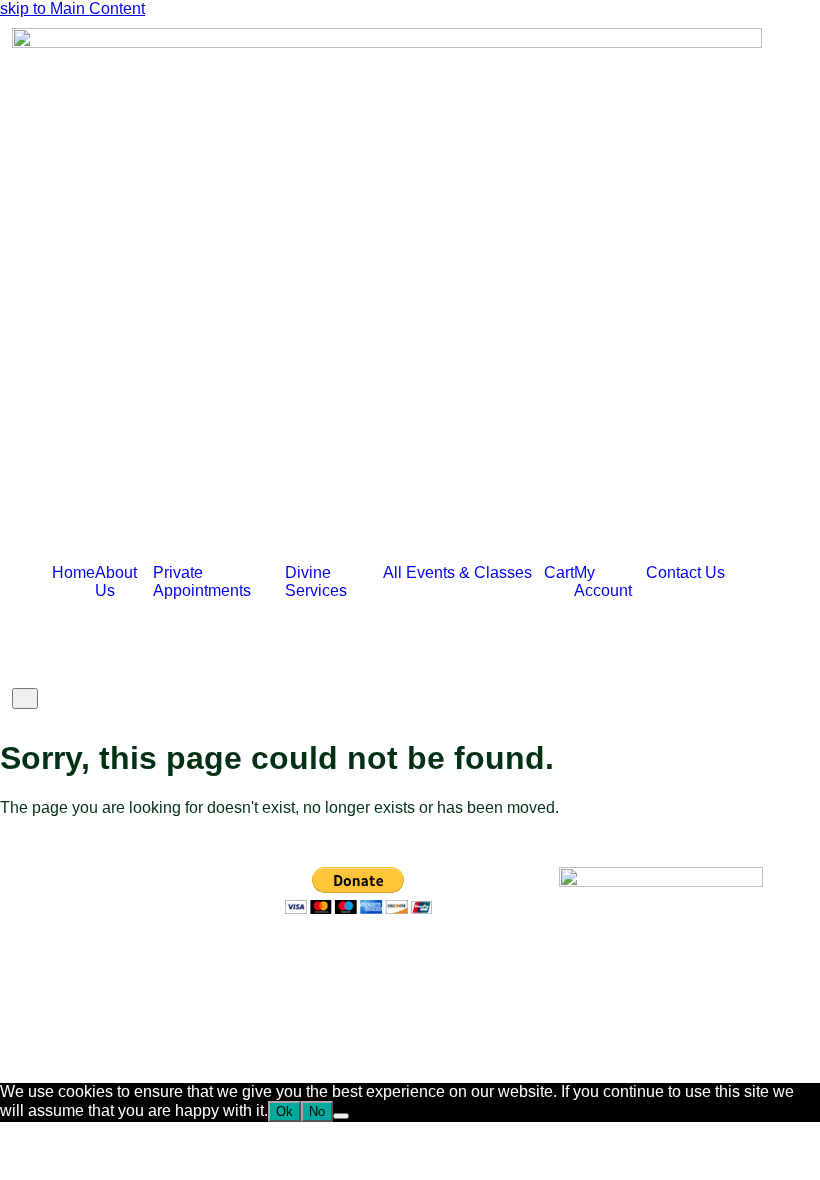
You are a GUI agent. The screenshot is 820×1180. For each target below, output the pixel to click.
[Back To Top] (6, 1073)
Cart (559, 572)
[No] (341, 1116)
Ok (284, 1111)
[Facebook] (310, 963)
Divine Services (316, 581)
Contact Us (685, 572)
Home (73, 572)
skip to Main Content (72, 8)
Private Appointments (202, 581)
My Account (603, 581)
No (317, 1111)
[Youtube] (418, 963)
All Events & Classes (457, 572)
